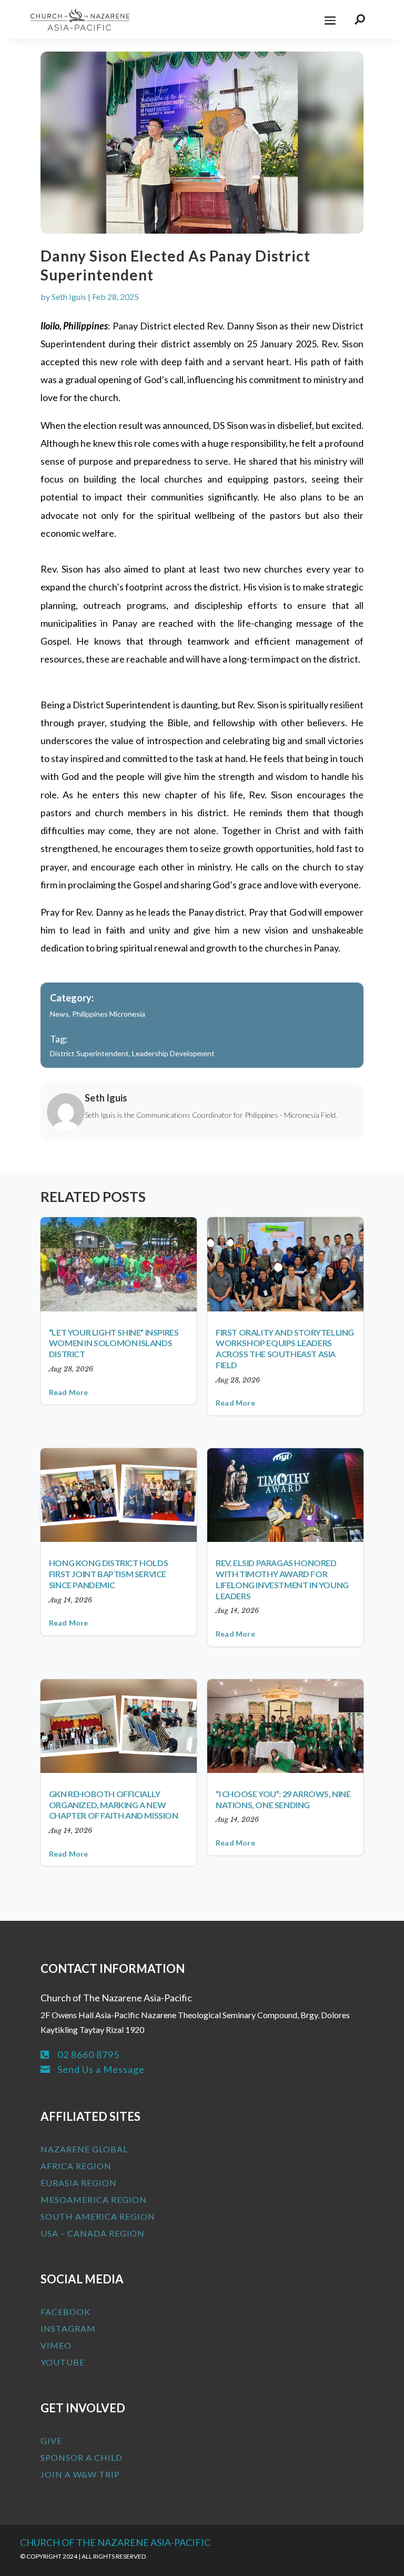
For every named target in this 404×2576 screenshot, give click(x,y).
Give (51, 2440)
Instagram (68, 2328)
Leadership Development (173, 1053)
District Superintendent (89, 1053)
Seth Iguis (69, 297)
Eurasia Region (79, 2183)
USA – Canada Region (93, 2233)
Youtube (63, 2362)
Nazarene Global (84, 2149)
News (59, 1014)
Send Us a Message (101, 2069)
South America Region (98, 2216)
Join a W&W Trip (80, 2474)
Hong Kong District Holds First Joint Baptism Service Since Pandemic (108, 1574)
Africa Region (76, 2166)
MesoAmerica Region (94, 2199)
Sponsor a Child (82, 2457)
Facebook (65, 2312)
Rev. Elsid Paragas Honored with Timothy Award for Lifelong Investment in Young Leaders (282, 1579)
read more (69, 1392)
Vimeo (56, 2345)
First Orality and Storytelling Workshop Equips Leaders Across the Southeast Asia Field (285, 1349)
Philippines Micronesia (109, 1014)
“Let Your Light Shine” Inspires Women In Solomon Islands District (114, 1343)
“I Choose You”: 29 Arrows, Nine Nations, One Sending (283, 1799)
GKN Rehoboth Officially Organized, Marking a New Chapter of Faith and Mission (114, 1805)
